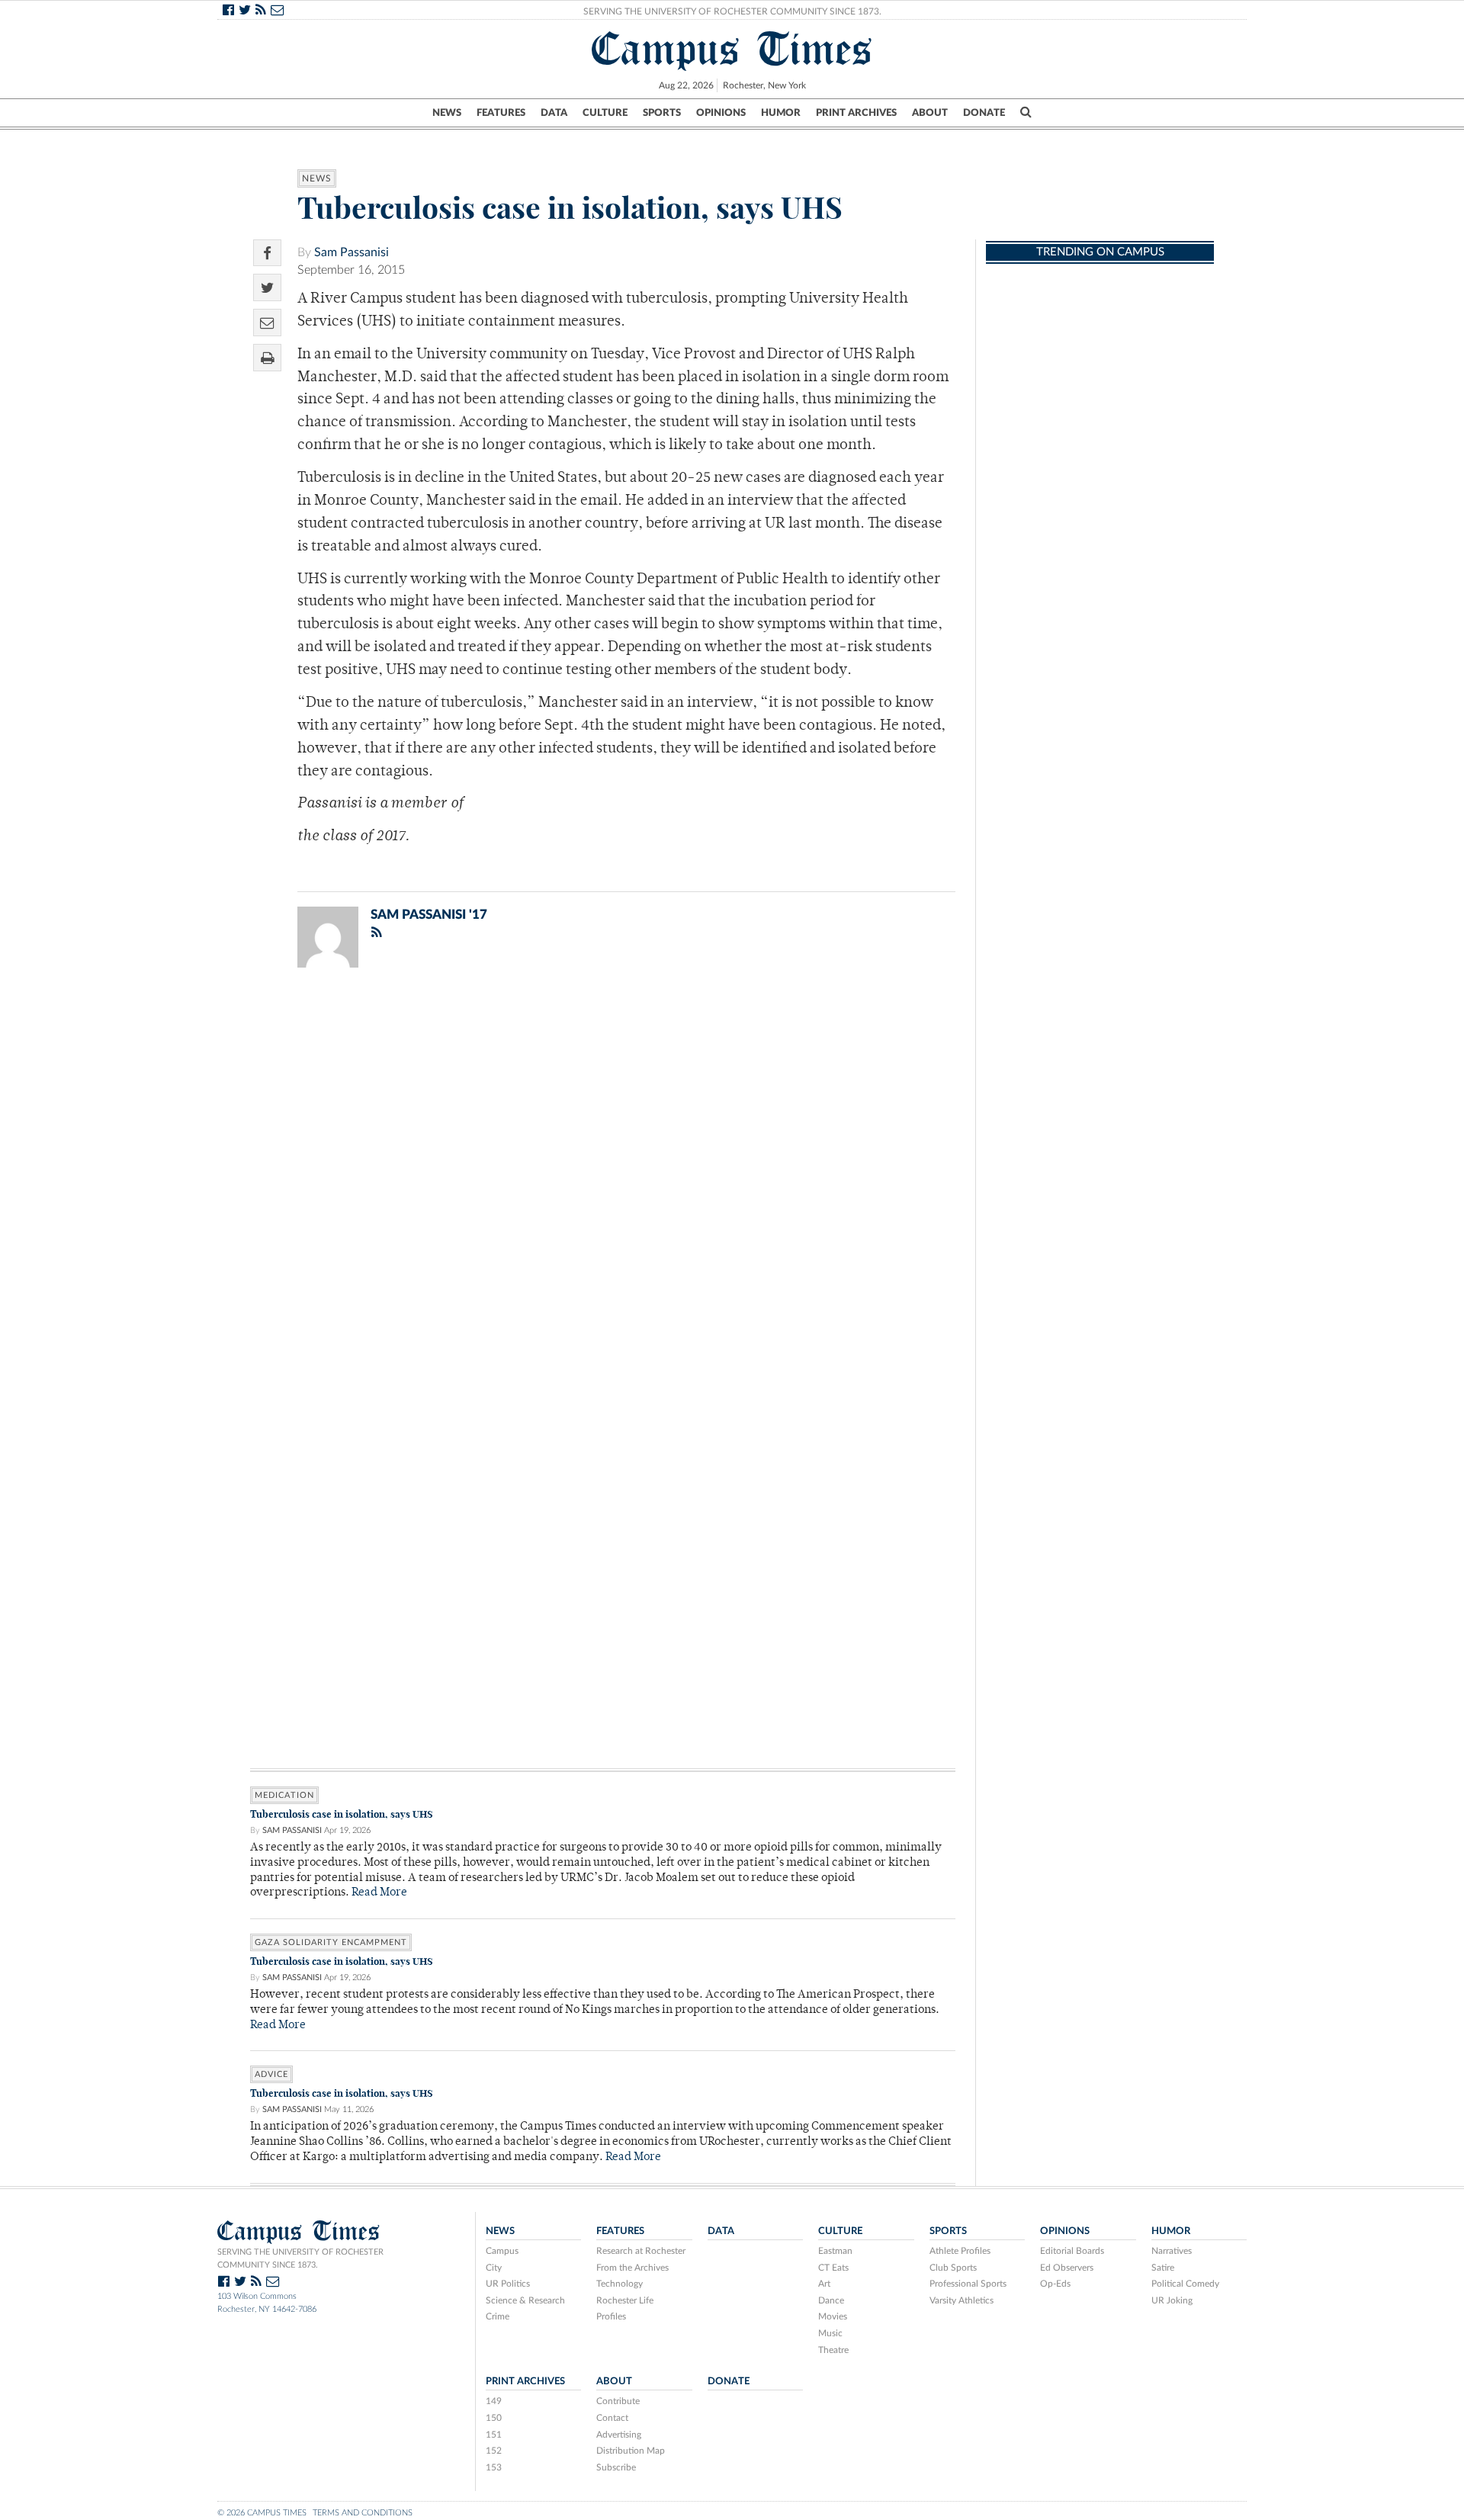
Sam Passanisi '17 (429, 915)
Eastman (835, 2251)
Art (824, 2284)
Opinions (721, 113)
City (494, 2268)
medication (284, 1795)
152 (494, 2451)
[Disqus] (603, 1178)
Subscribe (616, 2467)
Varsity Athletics (962, 2300)
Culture (605, 113)
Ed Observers (1067, 2268)
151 (494, 2435)
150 (494, 2418)
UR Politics (508, 2284)
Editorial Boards (1072, 2251)
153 (494, 2467)
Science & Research (525, 2300)
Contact (612, 2418)
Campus (502, 2251)
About (930, 113)
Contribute (618, 2401)
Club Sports (953, 2268)
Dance (831, 2300)
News (447, 113)
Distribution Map (631, 2451)
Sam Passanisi (352, 252)
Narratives (1172, 2251)
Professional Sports (968, 2284)
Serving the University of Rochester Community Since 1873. (732, 11)
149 (494, 2401)
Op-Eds (1055, 2284)
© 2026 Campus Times (262, 2513)
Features (501, 113)
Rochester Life (625, 2300)
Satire (1163, 2268)
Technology (620, 2284)
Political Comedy (1185, 2284)
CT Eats (833, 2268)
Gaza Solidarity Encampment (331, 1942)
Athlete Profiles (960, 2251)
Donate (984, 113)
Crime (498, 2316)
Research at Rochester (641, 2251)
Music (830, 2333)
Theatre (833, 2350)
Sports (662, 113)
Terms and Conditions (363, 2513)
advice (271, 2074)
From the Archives (632, 2268)
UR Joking (1172, 2300)
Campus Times (732, 49)
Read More (379, 1893)
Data (554, 113)
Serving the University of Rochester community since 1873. (300, 2258)
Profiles (611, 2316)
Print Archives (856, 113)
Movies (833, 2316)
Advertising (619, 2435)
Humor (781, 113)
